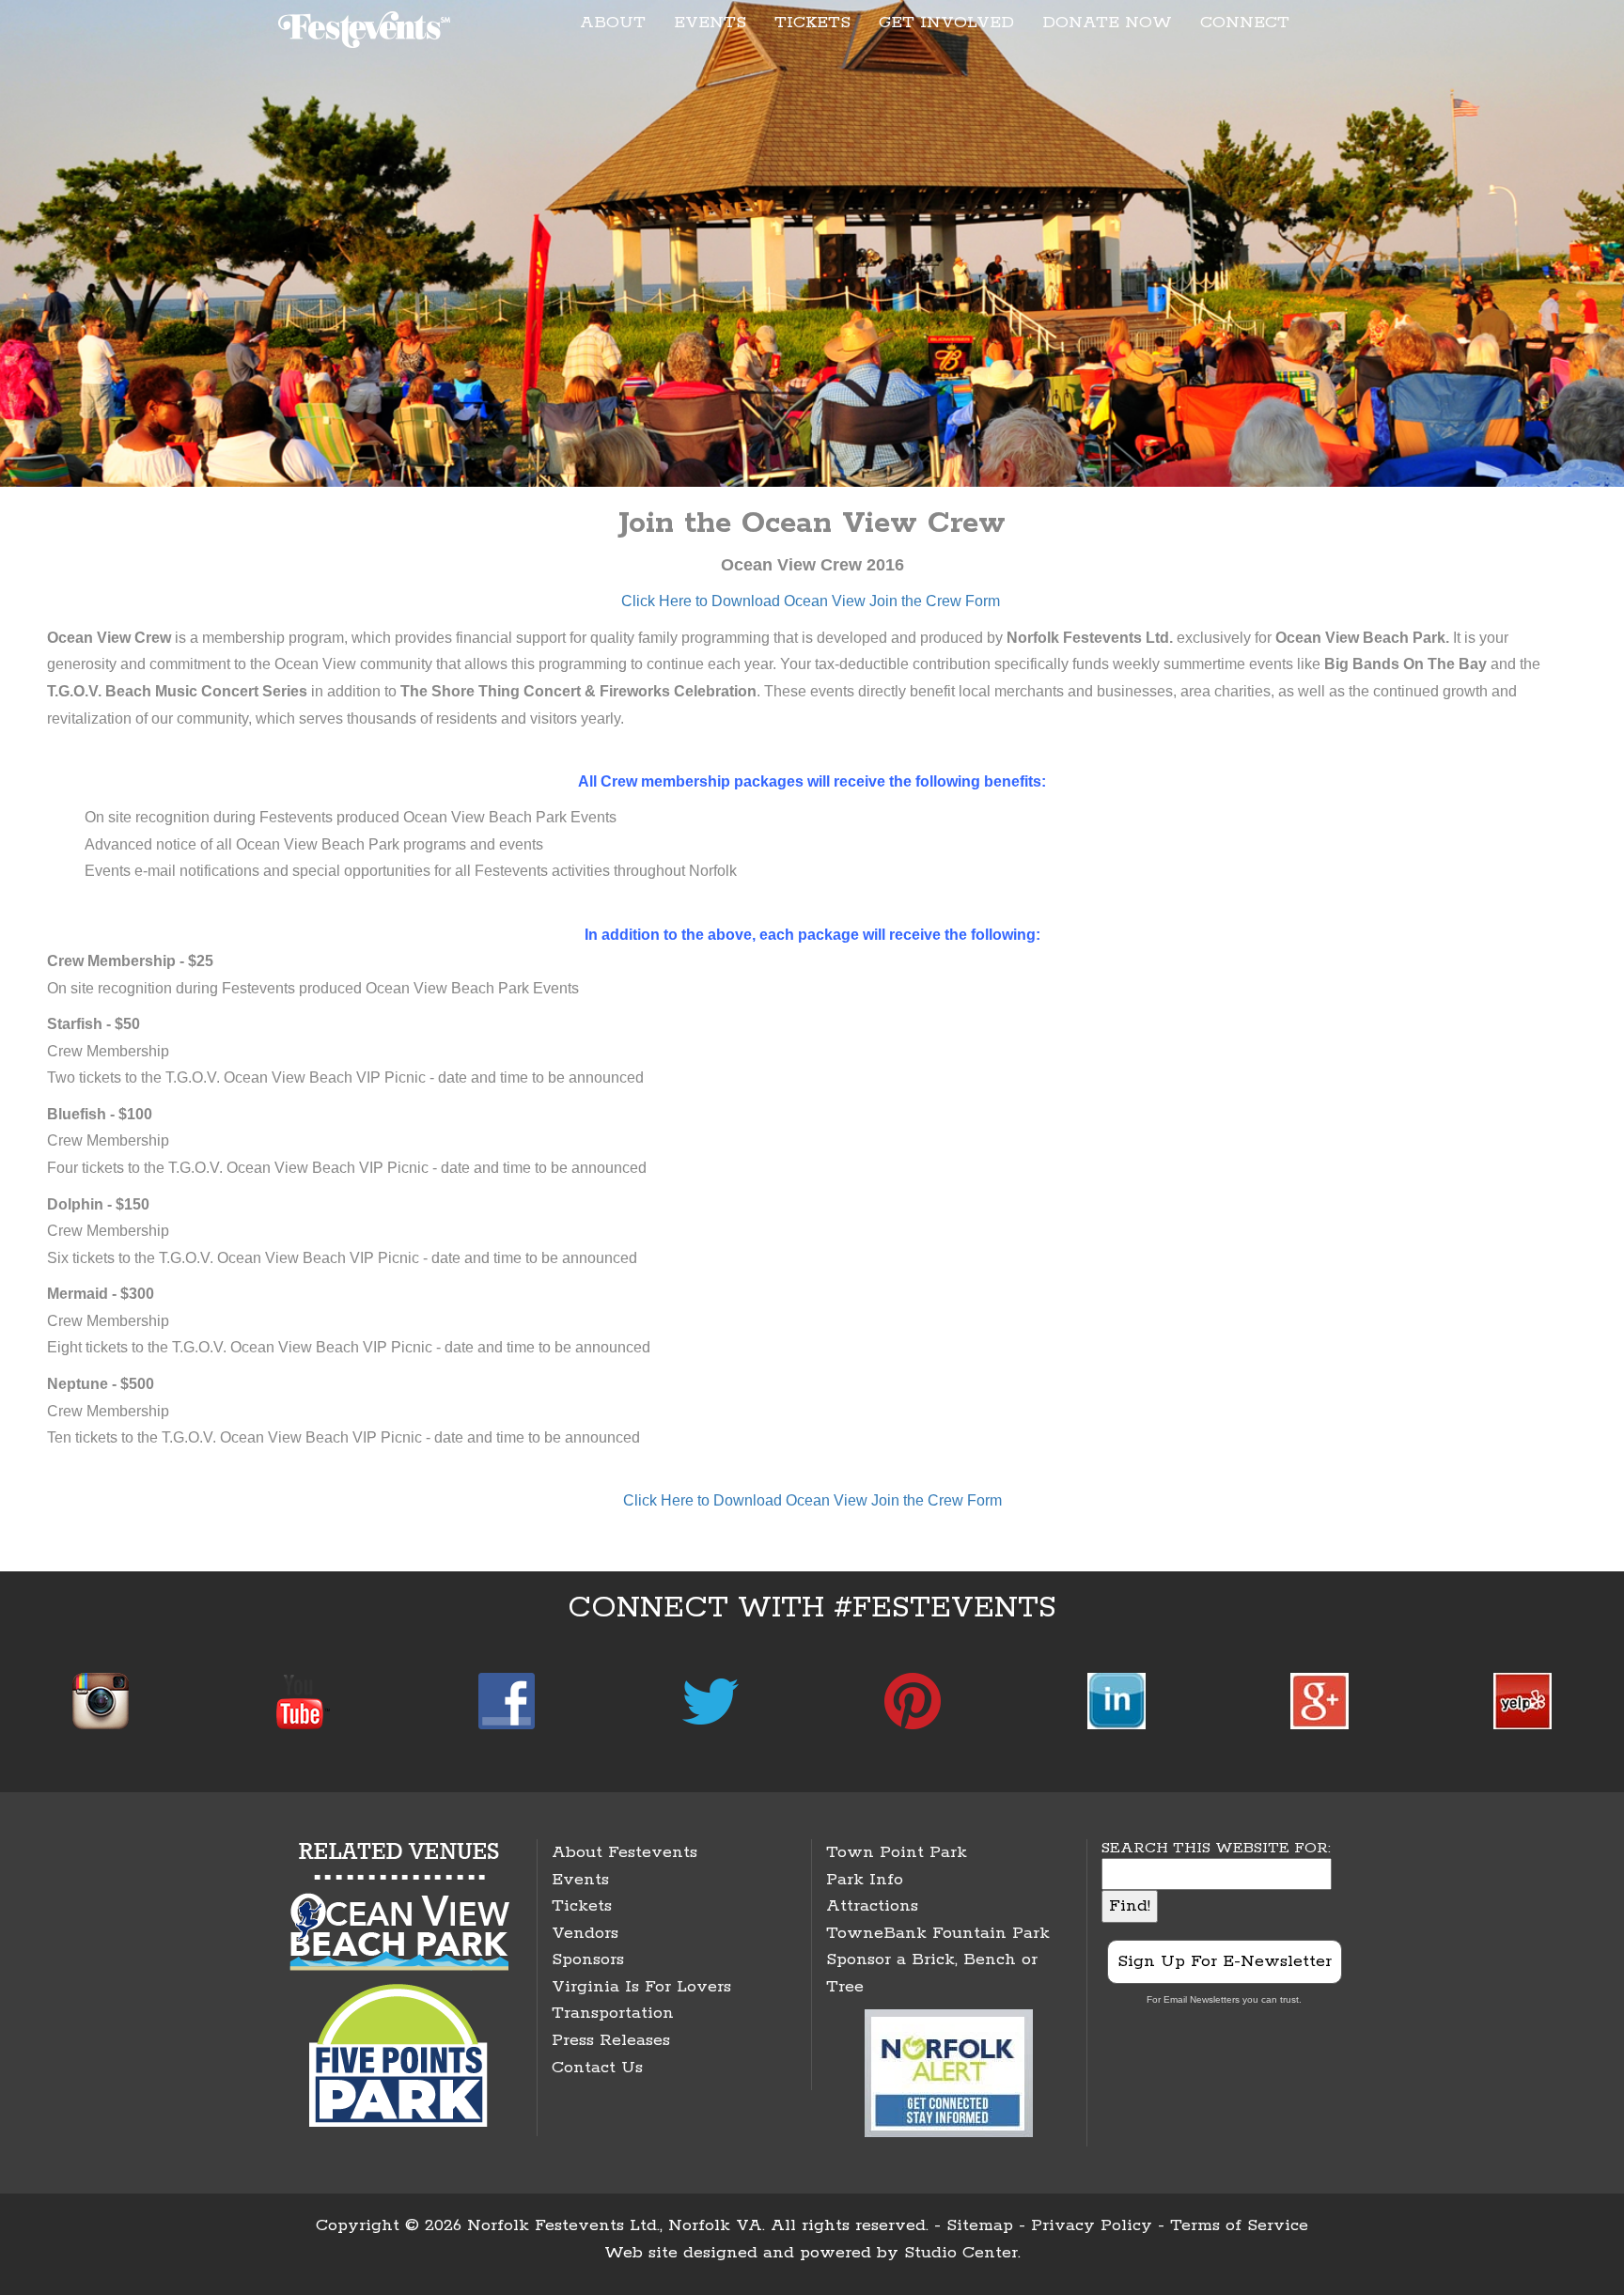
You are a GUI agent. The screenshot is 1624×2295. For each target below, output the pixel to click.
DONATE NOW (1107, 23)
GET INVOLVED (946, 23)
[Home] (367, 26)
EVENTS (710, 23)
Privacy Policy (1092, 2225)
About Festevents (625, 1852)
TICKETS (812, 23)
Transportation (613, 2013)
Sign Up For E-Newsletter (1225, 1961)
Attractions (872, 1906)
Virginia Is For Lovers (641, 1987)
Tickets (582, 1906)
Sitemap (980, 2225)
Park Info (865, 1880)
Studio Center (961, 2253)
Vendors (585, 1933)
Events (580, 1880)
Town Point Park (897, 1852)
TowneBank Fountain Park (938, 1933)
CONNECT (1245, 23)
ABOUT (613, 23)
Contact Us (597, 2068)
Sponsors (588, 1959)
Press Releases (611, 2040)
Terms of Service (1239, 2225)
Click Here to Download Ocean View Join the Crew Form (811, 601)
